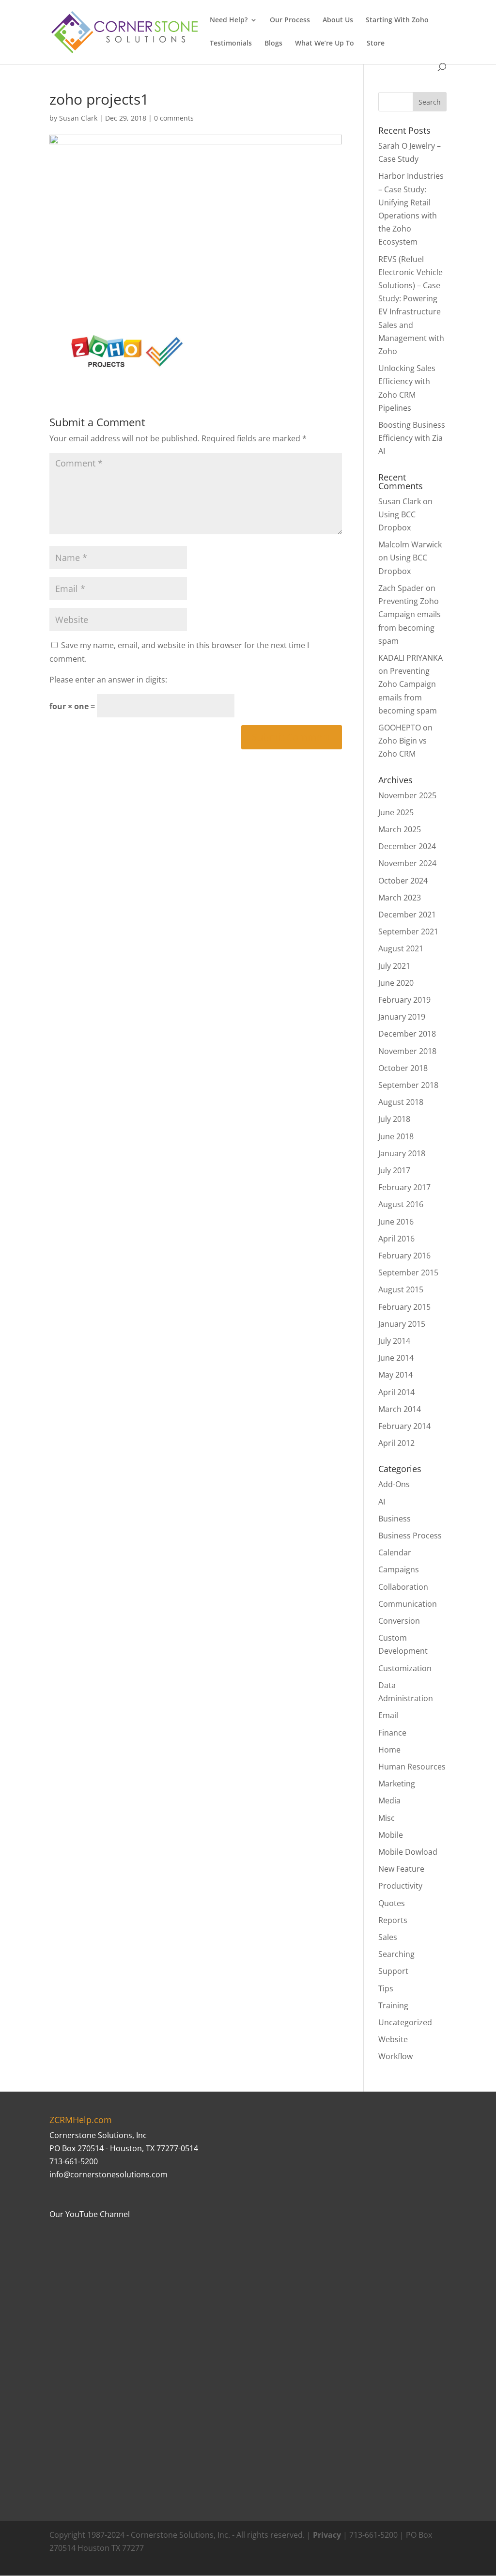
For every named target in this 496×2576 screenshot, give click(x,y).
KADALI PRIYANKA (411, 658)
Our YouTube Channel (90, 2214)
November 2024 (407, 863)
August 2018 (401, 1102)
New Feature (401, 1869)
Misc (387, 1818)
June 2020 (396, 983)
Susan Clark (78, 118)
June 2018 (396, 1136)
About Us (338, 20)
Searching (396, 1954)
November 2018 (407, 1051)
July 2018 (394, 1119)
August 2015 (401, 1289)
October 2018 (403, 1068)
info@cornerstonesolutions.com (108, 2174)
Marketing (397, 1784)
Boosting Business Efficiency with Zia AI (412, 438)
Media (389, 1800)
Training (393, 2005)
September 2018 (408, 1085)
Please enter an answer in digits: (108, 680)
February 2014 (404, 1426)
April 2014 (396, 1392)
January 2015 (402, 1324)
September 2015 (408, 1272)
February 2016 (404, 1256)
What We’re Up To (325, 44)
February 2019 (404, 1000)
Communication (408, 1604)
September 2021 (408, 931)
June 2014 (396, 1358)
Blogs (273, 44)
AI (382, 1502)
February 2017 (404, 1187)
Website (393, 2039)
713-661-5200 (74, 2161)
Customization (405, 1668)
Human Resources (412, 1767)
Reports (393, 1920)
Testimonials (231, 44)
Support (393, 1971)
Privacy (327, 2535)
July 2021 (394, 966)
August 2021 (401, 948)
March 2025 (400, 829)
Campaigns (399, 1569)
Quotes (392, 1903)
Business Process (410, 1536)
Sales (388, 1937)
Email (388, 1715)
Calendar (395, 1552)
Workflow (395, 2056)
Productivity (400, 1886)
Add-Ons (394, 1484)
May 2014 (395, 1375)
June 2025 (396, 812)
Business (395, 1519)
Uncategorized (405, 2022)
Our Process (290, 20)
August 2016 (401, 1204)
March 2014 (400, 1409)
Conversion (399, 1621)
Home (389, 1750)
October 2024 (403, 881)
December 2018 (407, 1034)
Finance (392, 1733)
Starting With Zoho (397, 20)
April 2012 (396, 1443)
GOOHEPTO (400, 728)
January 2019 (402, 1017)
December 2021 (407, 915)
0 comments (174, 118)
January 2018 (402, 1153)
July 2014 (394, 1341)
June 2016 (396, 1222)
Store (376, 44)
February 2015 (404, 1307)
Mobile (391, 1835)
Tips (386, 1988)
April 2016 (396, 1239)
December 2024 (407, 846)
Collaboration (403, 1587)
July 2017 (394, 1170)
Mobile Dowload (408, 1852)
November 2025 (407, 795)
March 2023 (400, 898)
